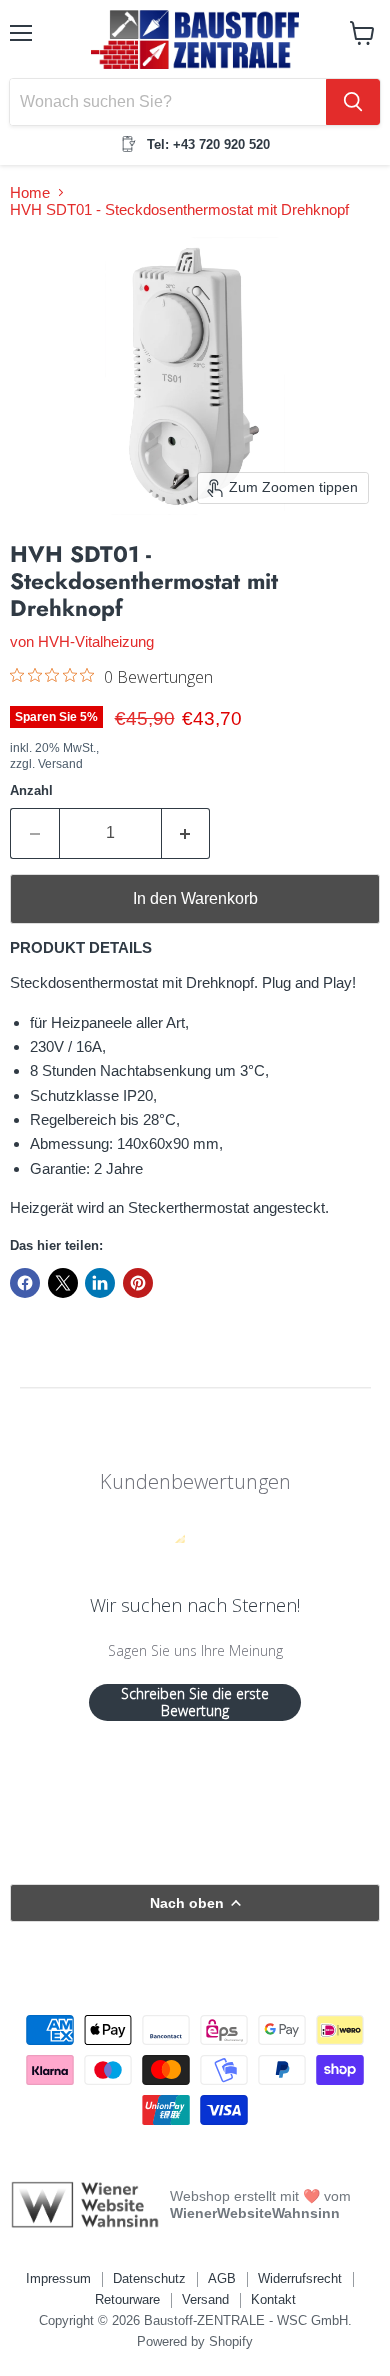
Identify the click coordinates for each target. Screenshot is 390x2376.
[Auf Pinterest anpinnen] (138, 1283)
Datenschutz (149, 2278)
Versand (205, 2299)
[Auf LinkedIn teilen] (100, 1283)
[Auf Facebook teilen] (25, 1283)
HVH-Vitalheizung (96, 641)
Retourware (127, 2299)
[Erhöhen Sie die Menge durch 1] (186, 833)
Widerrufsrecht (300, 2278)
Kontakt (273, 2299)
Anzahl (31, 790)
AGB (222, 2278)
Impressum (58, 2278)
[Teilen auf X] (63, 1283)
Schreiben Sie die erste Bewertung (195, 1702)
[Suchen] (353, 102)
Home (30, 192)
